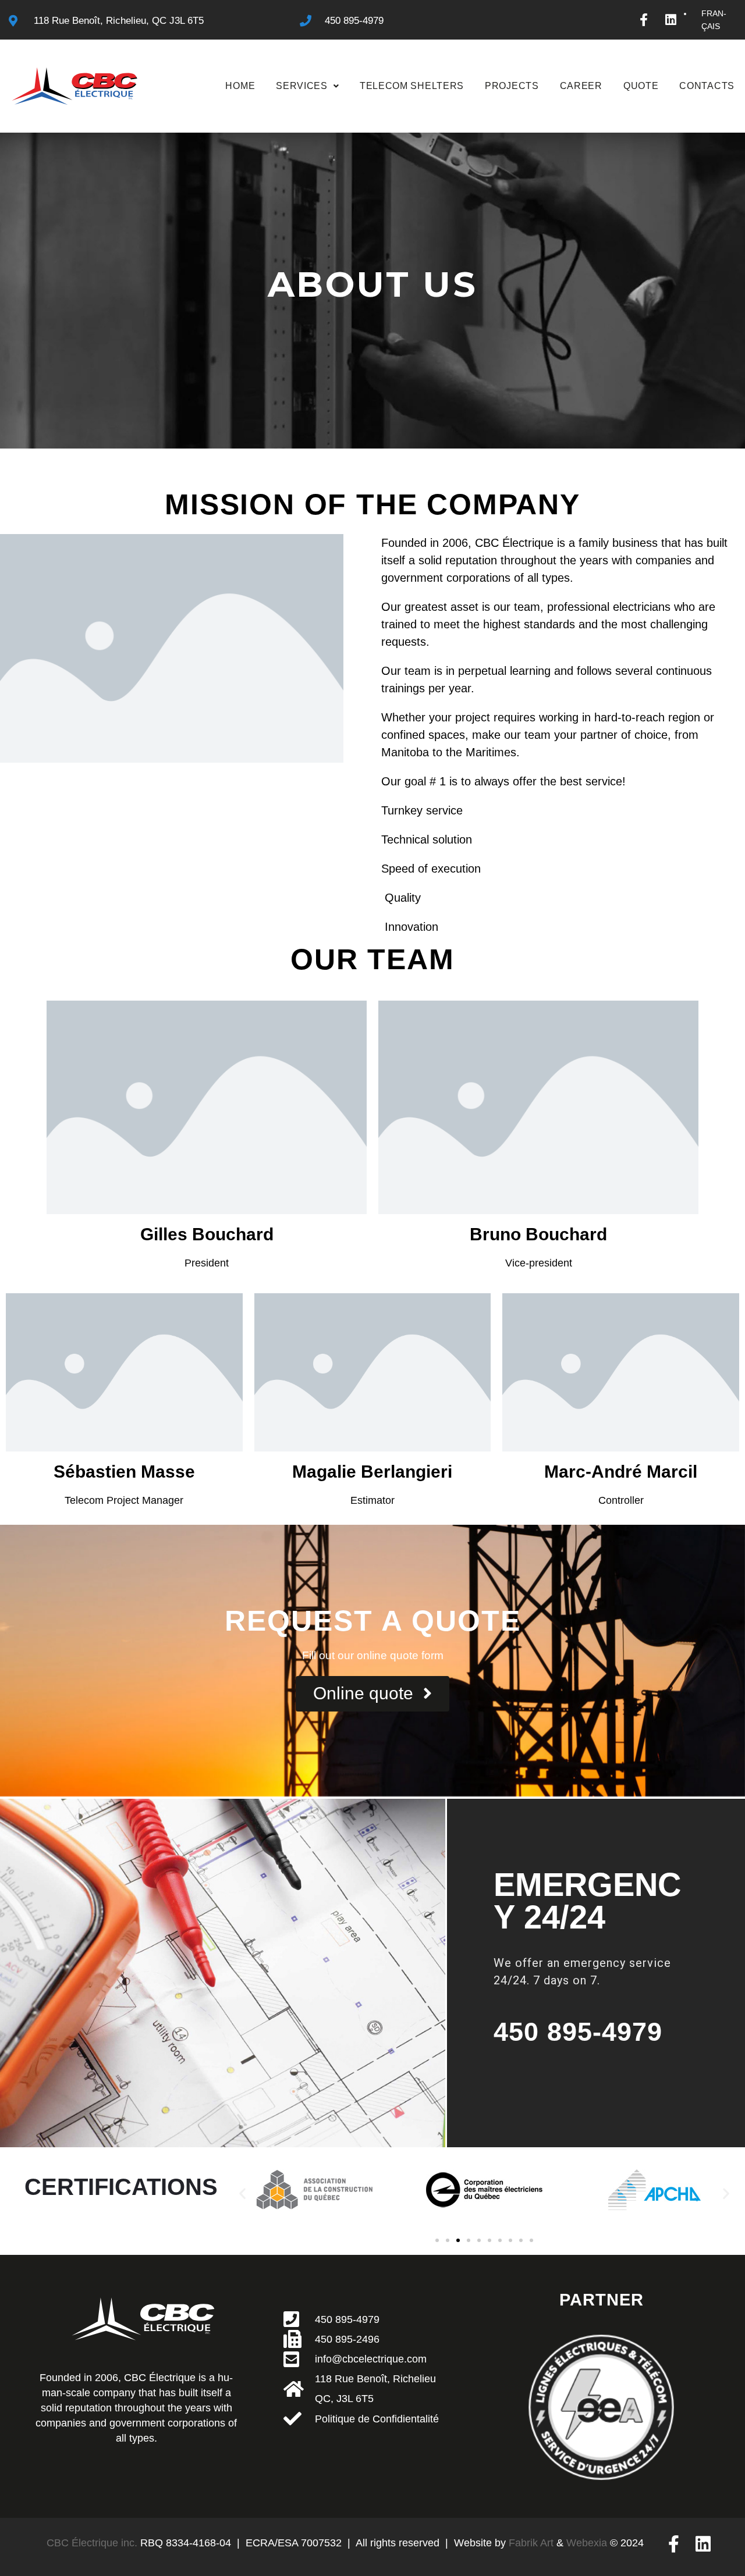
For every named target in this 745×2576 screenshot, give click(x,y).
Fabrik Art (531, 2543)
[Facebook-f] (644, 20)
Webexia (587, 2543)
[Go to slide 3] (458, 2240)
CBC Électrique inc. (92, 2543)
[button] (242, 2193)
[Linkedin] (670, 20)
